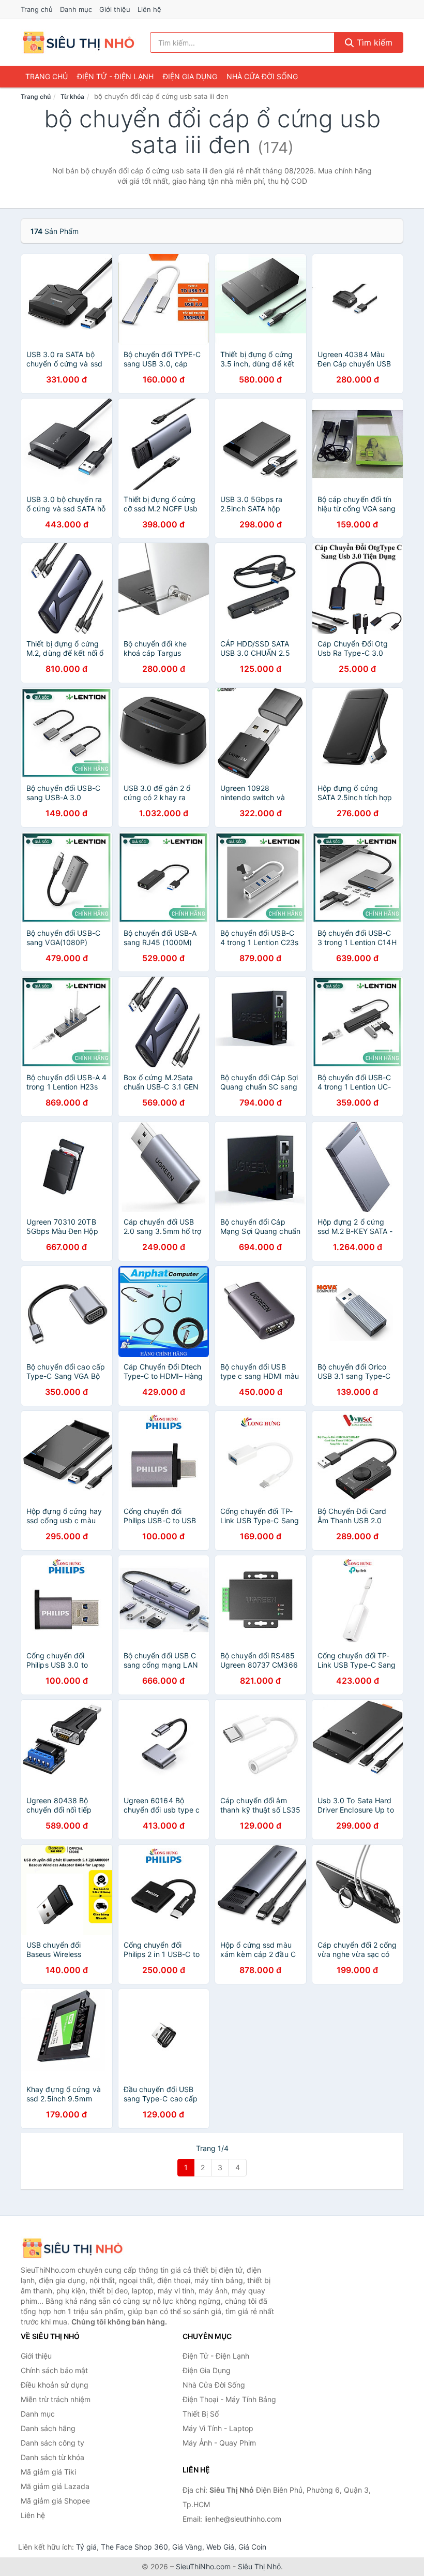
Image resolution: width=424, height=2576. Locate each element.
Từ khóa (72, 97)
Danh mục (76, 9)
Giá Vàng (187, 2547)
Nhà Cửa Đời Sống (262, 76)
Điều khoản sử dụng (55, 2385)
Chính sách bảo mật (54, 2370)
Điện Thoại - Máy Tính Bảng (229, 2399)
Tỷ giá (86, 2547)
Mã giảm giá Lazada (55, 2486)
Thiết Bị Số (201, 2414)
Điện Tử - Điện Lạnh (115, 76)
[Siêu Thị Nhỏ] (72, 2248)
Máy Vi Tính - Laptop (218, 2428)
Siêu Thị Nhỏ (259, 2566)
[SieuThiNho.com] (78, 42)
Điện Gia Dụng (190, 76)
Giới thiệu (115, 9)
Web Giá (220, 2547)
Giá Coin (252, 2547)
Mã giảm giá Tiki (48, 2472)
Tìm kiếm (373, 42)
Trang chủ (37, 9)
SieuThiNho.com (203, 2566)
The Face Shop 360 (134, 2547)
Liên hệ (149, 9)
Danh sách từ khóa (52, 2457)
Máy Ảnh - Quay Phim (219, 2443)
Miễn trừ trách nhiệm (56, 2399)
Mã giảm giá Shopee (55, 2501)
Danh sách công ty (52, 2443)
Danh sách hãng (48, 2428)
